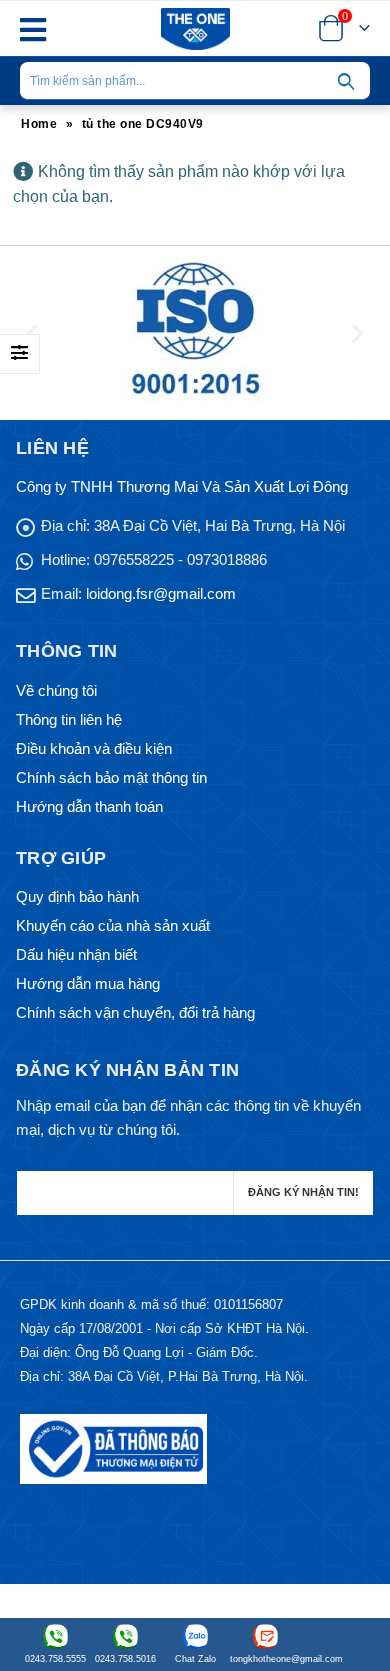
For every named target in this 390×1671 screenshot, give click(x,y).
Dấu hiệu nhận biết (76, 954)
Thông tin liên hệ (69, 719)
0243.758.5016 (125, 1659)
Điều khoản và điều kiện (94, 748)
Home (39, 124)
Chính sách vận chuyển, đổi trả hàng (135, 1012)
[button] (32, 333)
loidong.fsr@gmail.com (161, 593)
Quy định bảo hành (77, 896)
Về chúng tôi (56, 690)
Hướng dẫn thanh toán (89, 806)
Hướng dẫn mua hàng (88, 983)
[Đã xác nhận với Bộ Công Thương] (113, 1447)
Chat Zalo (195, 1659)
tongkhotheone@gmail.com (265, 1659)
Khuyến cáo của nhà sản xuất (113, 925)
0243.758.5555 (55, 1659)
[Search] (346, 81)
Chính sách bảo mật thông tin (111, 777)
